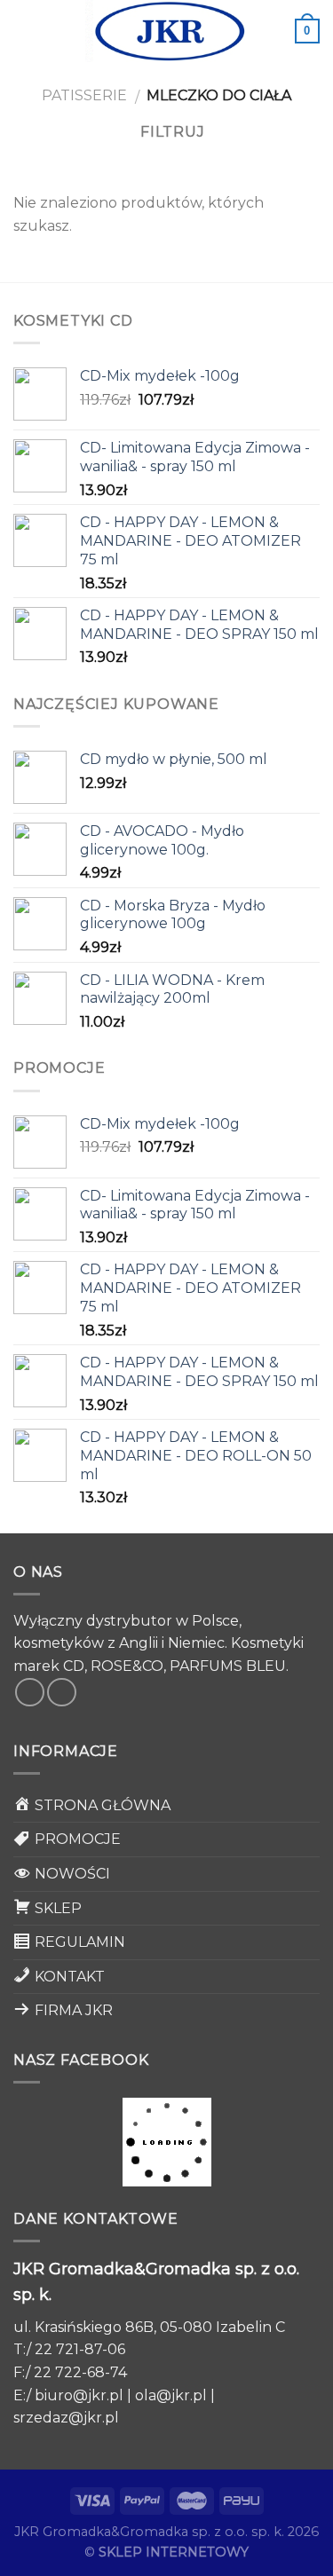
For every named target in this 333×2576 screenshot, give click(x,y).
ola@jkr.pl (171, 2395)
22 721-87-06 (80, 2349)
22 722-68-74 (80, 2372)
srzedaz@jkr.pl (66, 2418)
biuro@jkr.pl (79, 2395)
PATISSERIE (84, 95)
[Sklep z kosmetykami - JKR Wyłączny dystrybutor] (167, 31)
